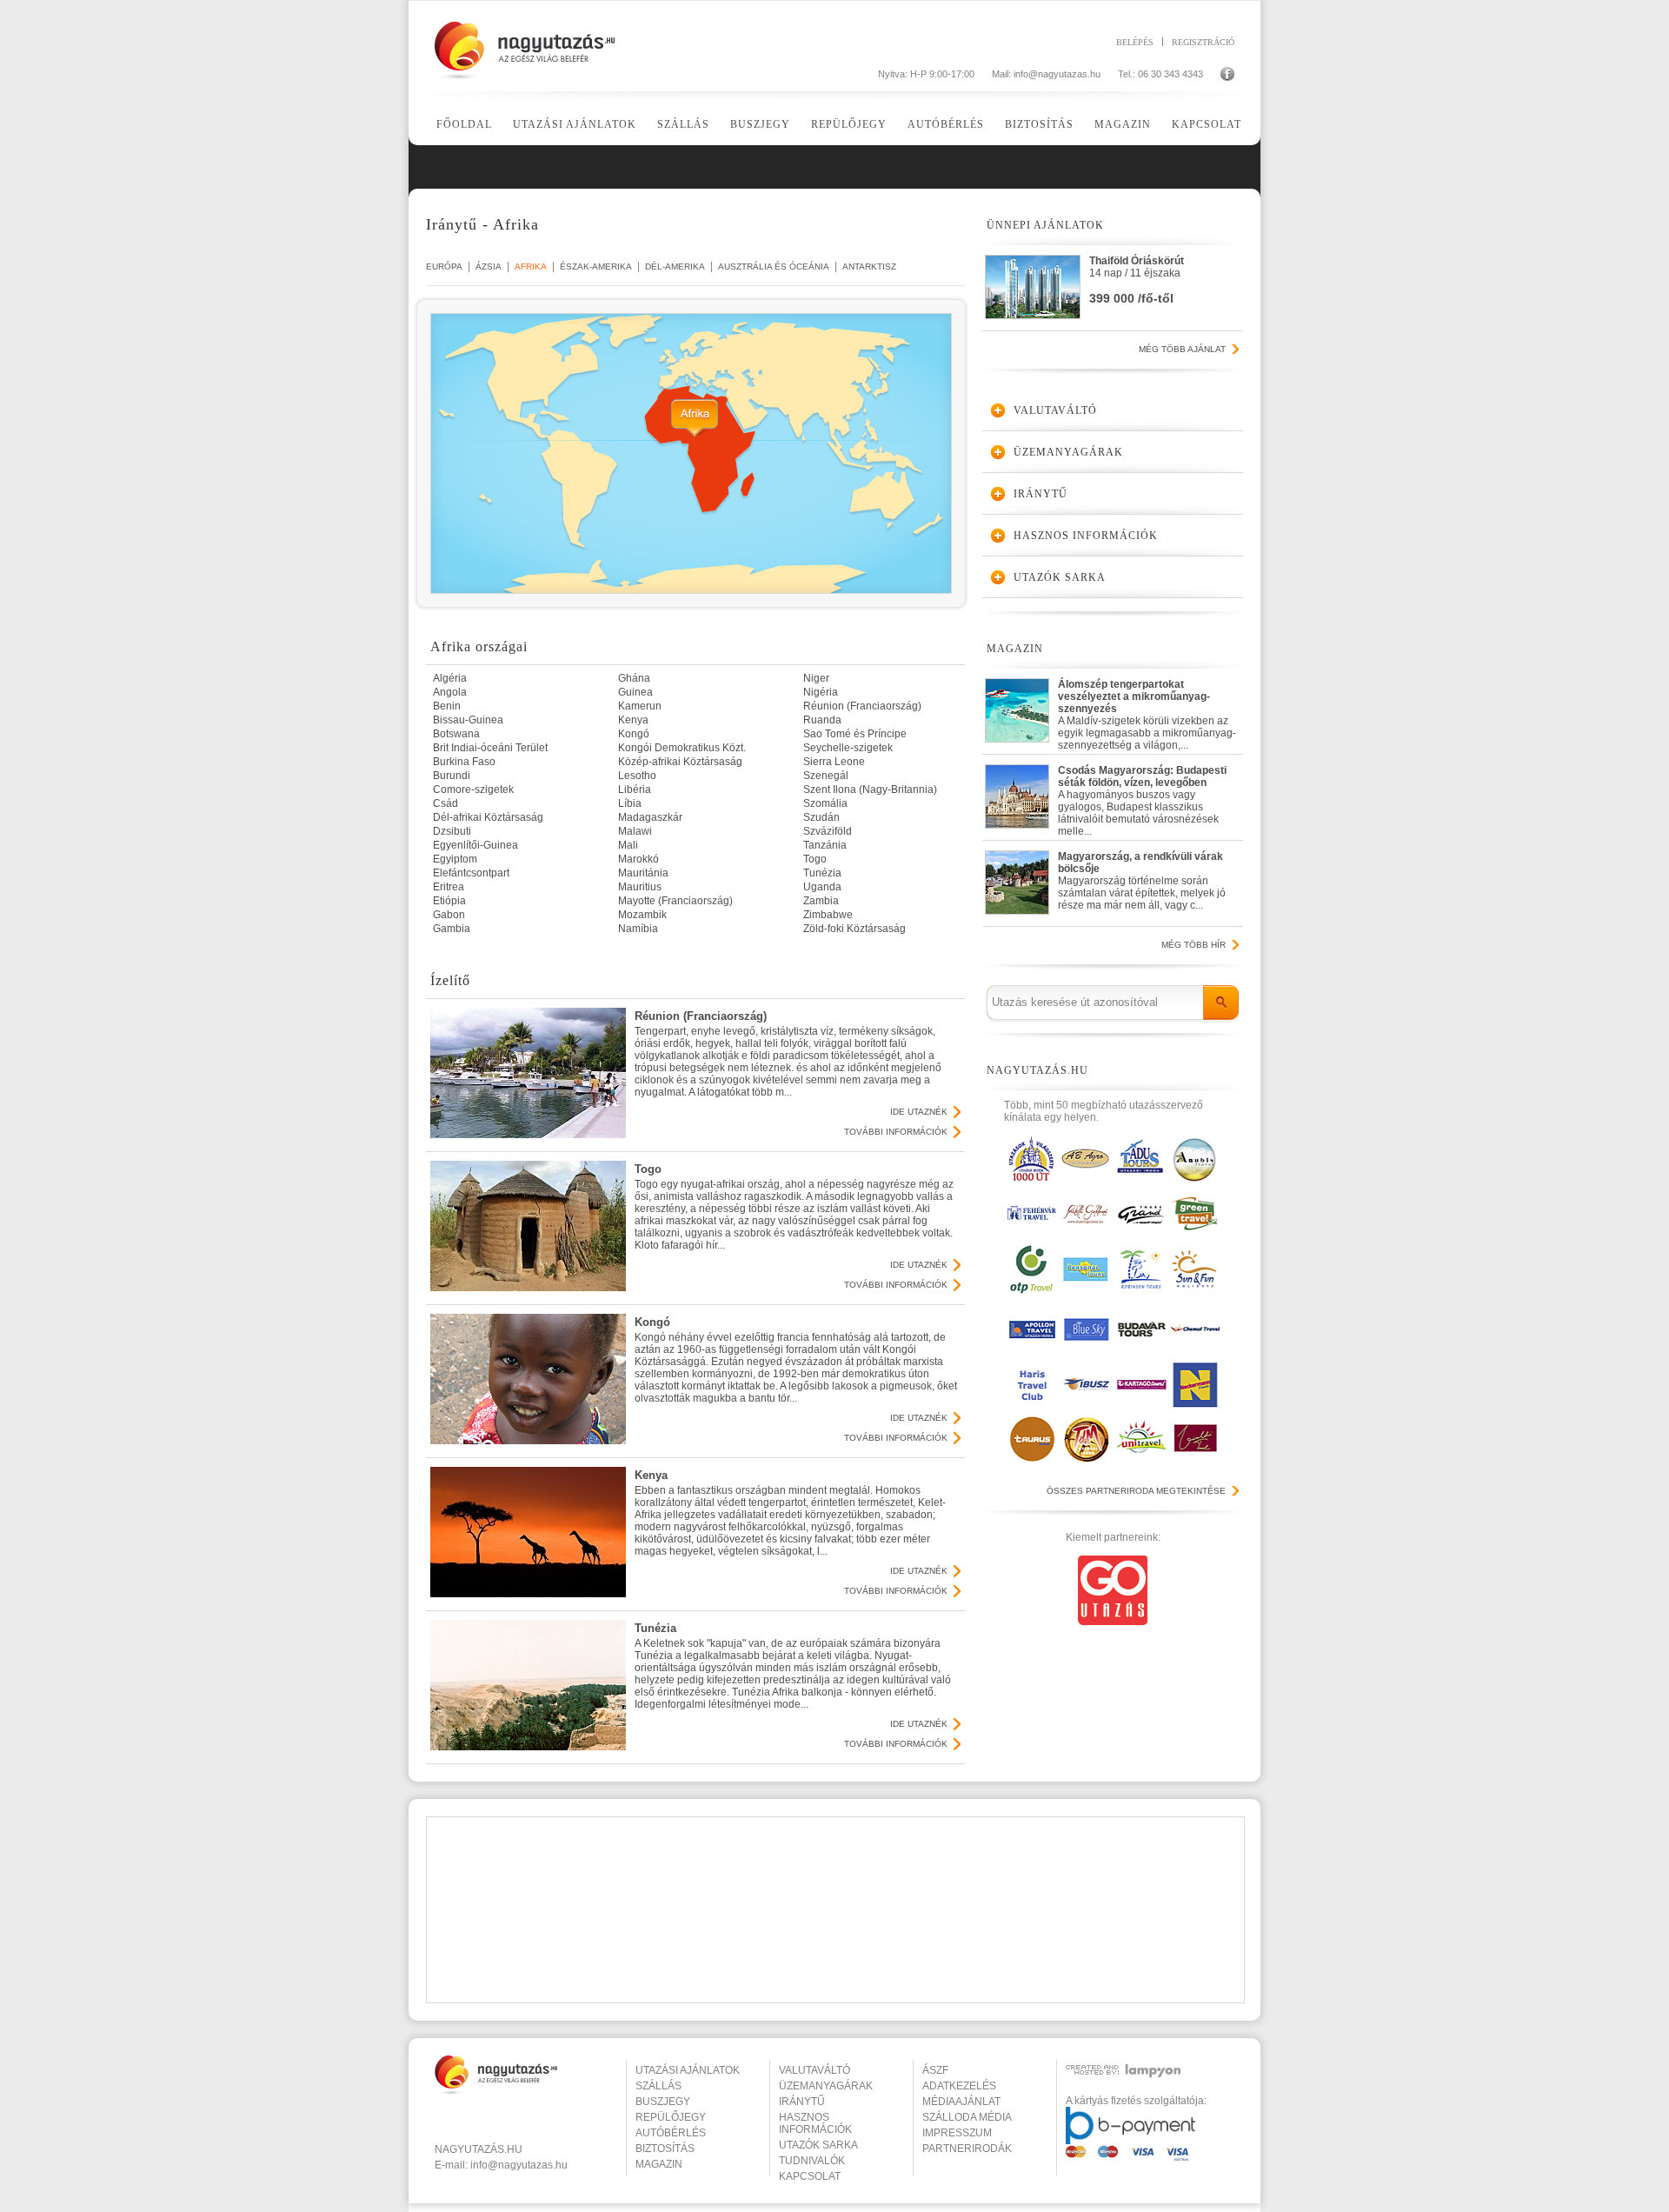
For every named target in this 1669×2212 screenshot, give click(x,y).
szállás (658, 2086)
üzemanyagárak (826, 2086)
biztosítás (665, 2149)
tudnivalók (812, 2161)
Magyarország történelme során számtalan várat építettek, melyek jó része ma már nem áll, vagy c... (1142, 881)
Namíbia (638, 929)
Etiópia (449, 901)
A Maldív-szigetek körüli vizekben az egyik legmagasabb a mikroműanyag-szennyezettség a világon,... (1147, 711)
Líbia (630, 803)
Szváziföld (828, 831)
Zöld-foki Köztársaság (854, 929)
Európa (444, 267)
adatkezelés (959, 2086)
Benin (447, 706)
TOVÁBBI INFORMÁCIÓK (896, 1132)
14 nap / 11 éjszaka (1137, 280)
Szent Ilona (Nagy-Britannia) (870, 790)
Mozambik (642, 915)
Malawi (635, 831)
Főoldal (464, 124)
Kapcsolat (1207, 124)
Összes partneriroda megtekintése (1136, 1491)
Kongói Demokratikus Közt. (682, 748)
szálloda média (967, 2117)
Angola (450, 692)
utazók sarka (818, 2145)
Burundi (452, 776)
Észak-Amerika (596, 267)
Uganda (822, 887)
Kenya (633, 720)
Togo (815, 859)
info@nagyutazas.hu (1057, 74)
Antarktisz (869, 267)
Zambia (821, 901)
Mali (628, 845)
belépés (1135, 42)
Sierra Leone (834, 762)
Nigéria (821, 692)
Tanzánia (825, 845)
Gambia (452, 929)
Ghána (634, 678)
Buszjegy (760, 124)
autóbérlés (671, 2133)
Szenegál (826, 776)
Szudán (821, 817)
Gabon (449, 915)
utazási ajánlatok (688, 2070)
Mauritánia (643, 873)
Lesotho (637, 776)
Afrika (531, 267)
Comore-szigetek (473, 790)
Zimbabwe (828, 915)
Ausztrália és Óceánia (774, 267)
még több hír (1194, 945)
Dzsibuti (452, 831)
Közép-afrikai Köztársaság (680, 762)
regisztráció (1203, 42)
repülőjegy (671, 2117)
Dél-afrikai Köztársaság (488, 817)
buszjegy (663, 2102)
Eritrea (449, 887)
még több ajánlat (1182, 349)
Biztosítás (1039, 124)
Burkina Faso (464, 762)
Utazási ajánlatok (575, 124)
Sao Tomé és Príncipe (855, 734)
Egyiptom (455, 859)
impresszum (957, 2133)
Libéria (635, 790)
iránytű (802, 2102)
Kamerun (640, 706)
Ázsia (489, 267)
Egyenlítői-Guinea (475, 845)
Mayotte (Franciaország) (675, 901)
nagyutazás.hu (479, 2149)
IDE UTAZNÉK (919, 1112)
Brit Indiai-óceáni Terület (490, 748)
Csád (446, 803)
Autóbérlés (946, 124)
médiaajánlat (961, 2102)
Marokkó (638, 859)
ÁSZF (935, 2070)
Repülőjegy (849, 124)
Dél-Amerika (675, 267)
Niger (816, 678)
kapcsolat (810, 2176)
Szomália (825, 803)
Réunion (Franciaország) (862, 706)
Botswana (456, 734)
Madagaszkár (650, 817)
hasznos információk (815, 2123)
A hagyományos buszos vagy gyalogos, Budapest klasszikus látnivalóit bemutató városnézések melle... (1142, 797)
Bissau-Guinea (468, 720)
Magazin (1123, 124)
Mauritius (640, 887)
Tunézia (822, 873)
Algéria (450, 678)
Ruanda (822, 720)
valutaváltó (815, 2070)
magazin (659, 2164)
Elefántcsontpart (471, 873)
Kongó (634, 734)
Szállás (683, 124)
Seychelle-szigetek (848, 748)
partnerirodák (967, 2149)
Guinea (635, 692)
